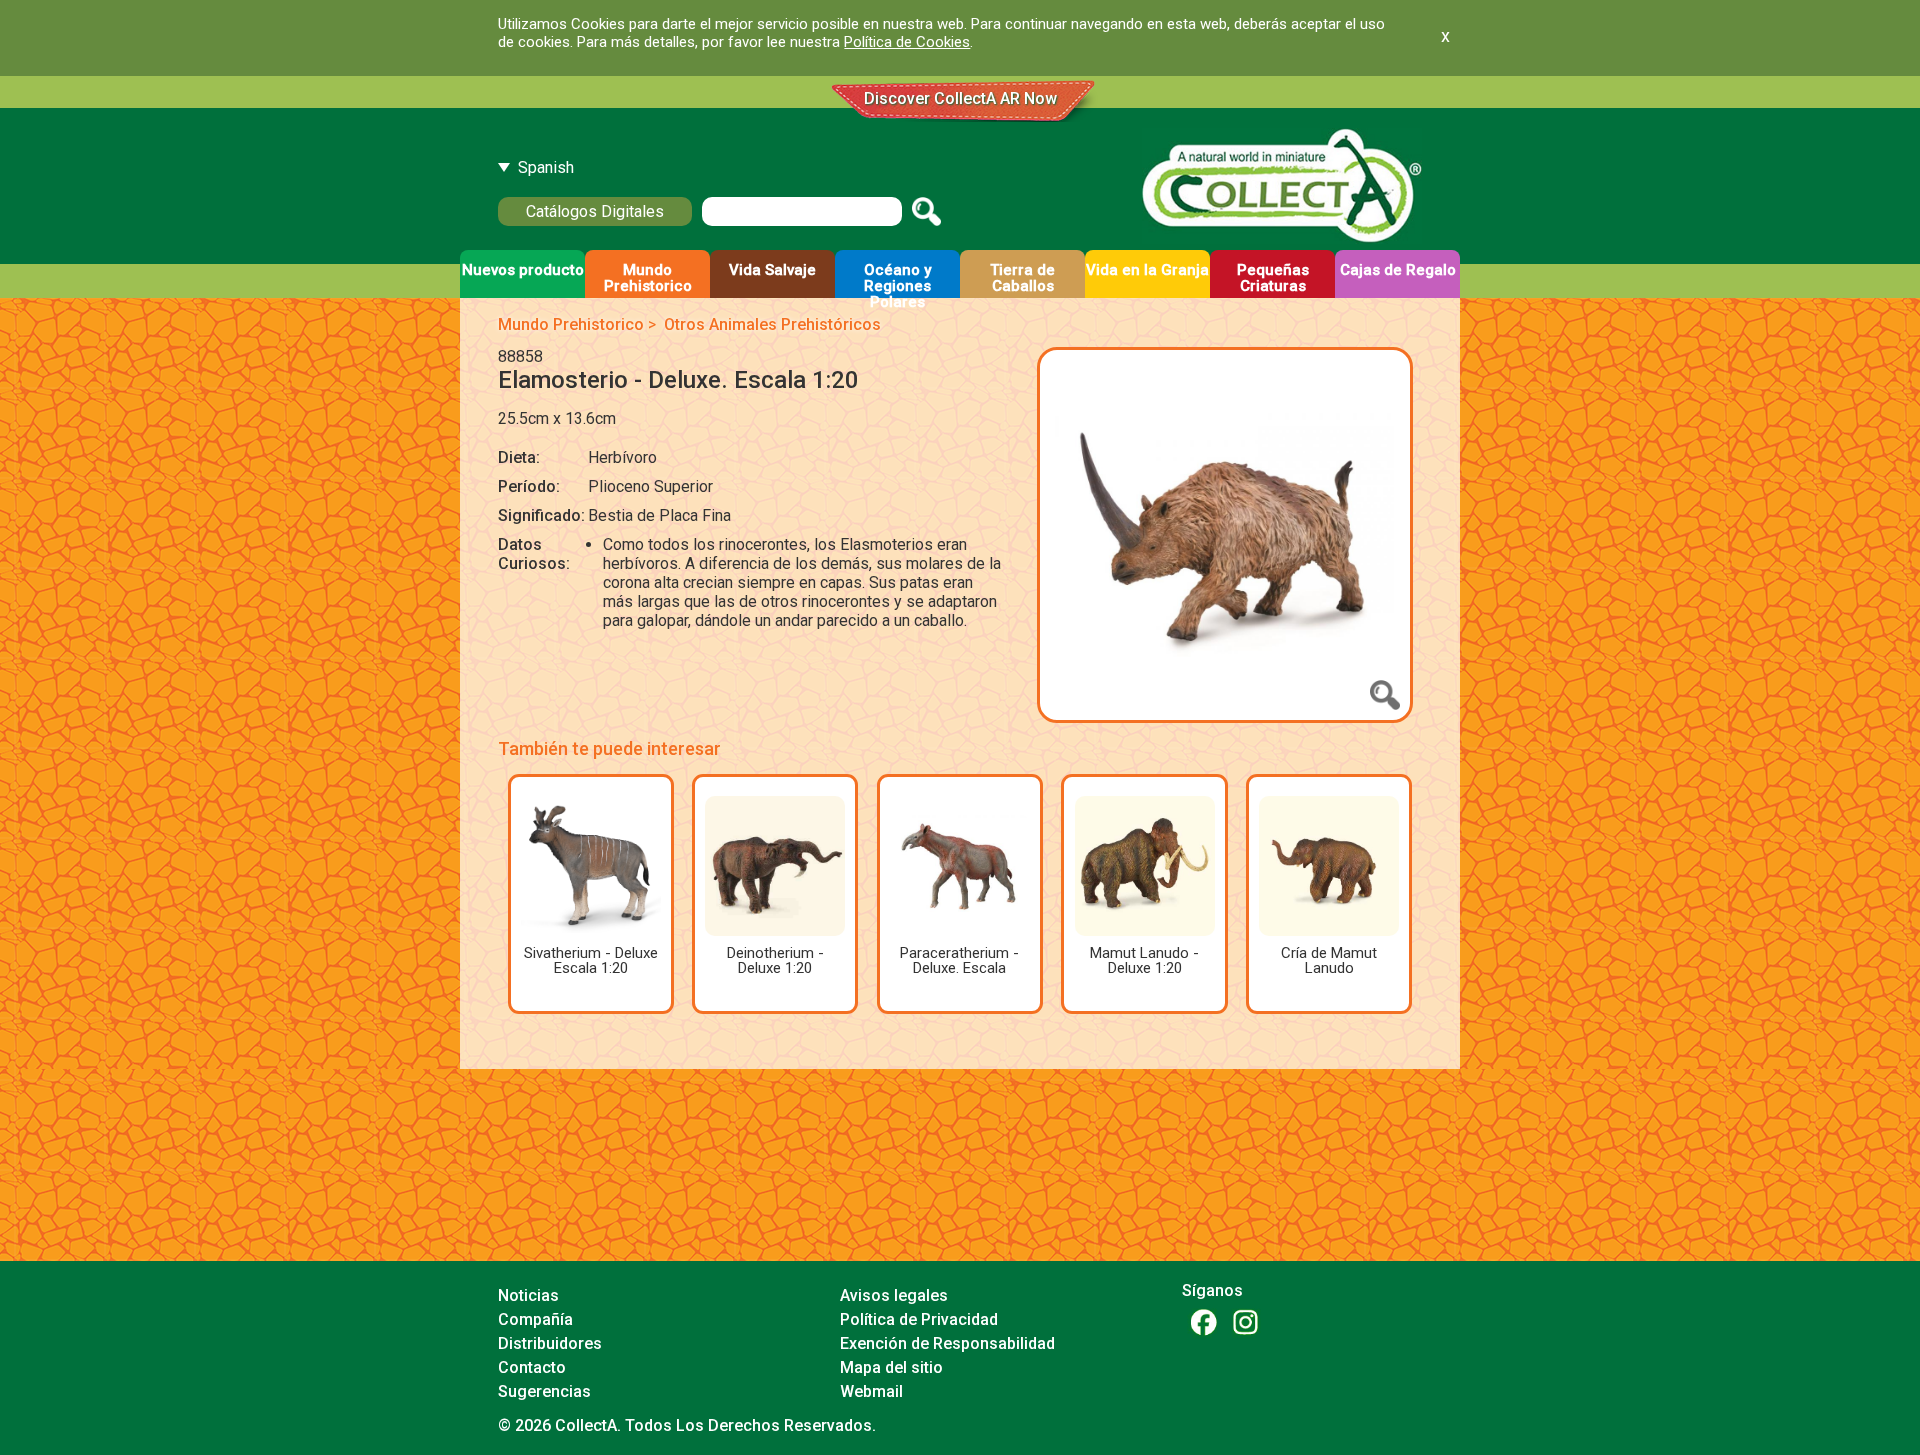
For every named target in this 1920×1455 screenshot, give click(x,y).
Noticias (528, 1295)
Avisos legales (894, 1295)
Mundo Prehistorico (571, 324)
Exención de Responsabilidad (947, 1343)
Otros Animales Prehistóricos (772, 324)
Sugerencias (544, 1391)
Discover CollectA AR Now (960, 98)
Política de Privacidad (919, 1319)
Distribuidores (550, 1343)
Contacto (532, 1367)
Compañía (535, 1319)
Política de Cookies (907, 42)
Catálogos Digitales (595, 211)
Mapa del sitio (891, 1367)
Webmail (871, 1391)
